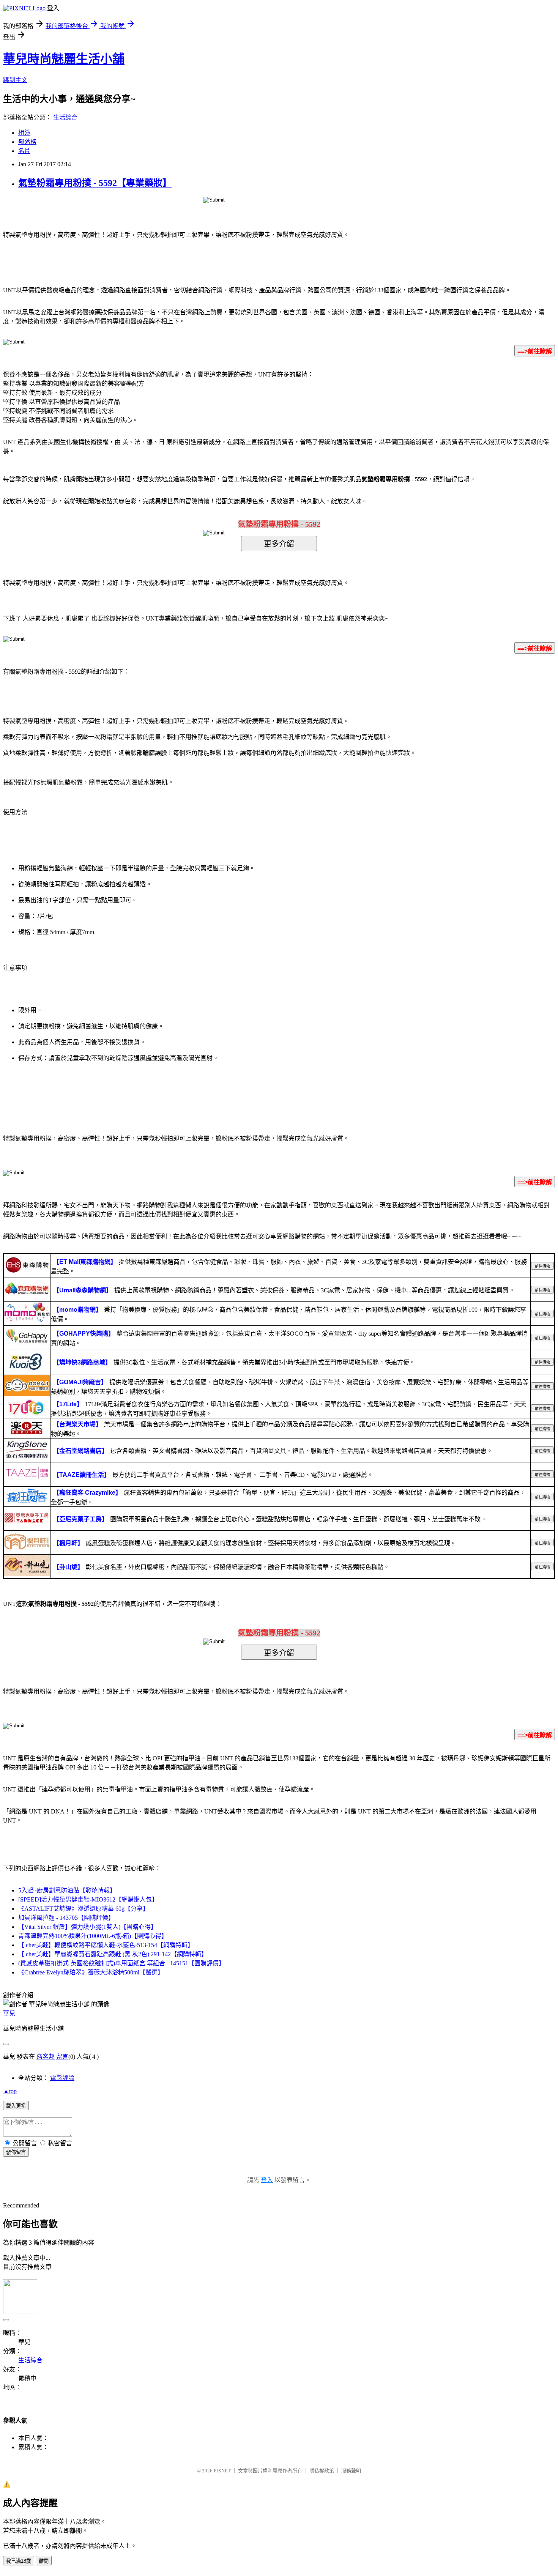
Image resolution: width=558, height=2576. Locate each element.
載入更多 (16, 2106)
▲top (10, 2091)
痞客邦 (46, 2057)
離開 (44, 2561)
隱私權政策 (322, 2471)
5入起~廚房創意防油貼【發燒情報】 (67, 1890)
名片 (24, 151)
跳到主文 (15, 80)
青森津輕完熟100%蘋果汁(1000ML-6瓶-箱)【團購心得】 (93, 1936)
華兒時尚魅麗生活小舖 (64, 59)
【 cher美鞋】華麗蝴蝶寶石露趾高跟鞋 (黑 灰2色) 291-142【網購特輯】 (113, 1954)
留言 (62, 2057)
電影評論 (62, 2078)
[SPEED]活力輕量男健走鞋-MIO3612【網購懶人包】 (88, 1899)
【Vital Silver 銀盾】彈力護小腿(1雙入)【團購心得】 (87, 1927)
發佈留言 (16, 2152)
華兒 (9, 2013)
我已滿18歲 (19, 2561)
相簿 (24, 133)
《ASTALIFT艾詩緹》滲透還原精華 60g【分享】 (84, 1909)
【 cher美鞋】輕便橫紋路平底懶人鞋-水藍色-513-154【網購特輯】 (106, 1945)
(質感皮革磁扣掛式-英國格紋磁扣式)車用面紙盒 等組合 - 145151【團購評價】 (121, 1963)
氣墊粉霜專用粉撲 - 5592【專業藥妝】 (95, 183)
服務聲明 (351, 2471)
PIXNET (222, 2471)
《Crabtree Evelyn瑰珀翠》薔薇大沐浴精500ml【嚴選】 (91, 1972)
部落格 (27, 142)
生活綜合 (65, 117)
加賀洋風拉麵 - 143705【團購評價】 (66, 1918)
